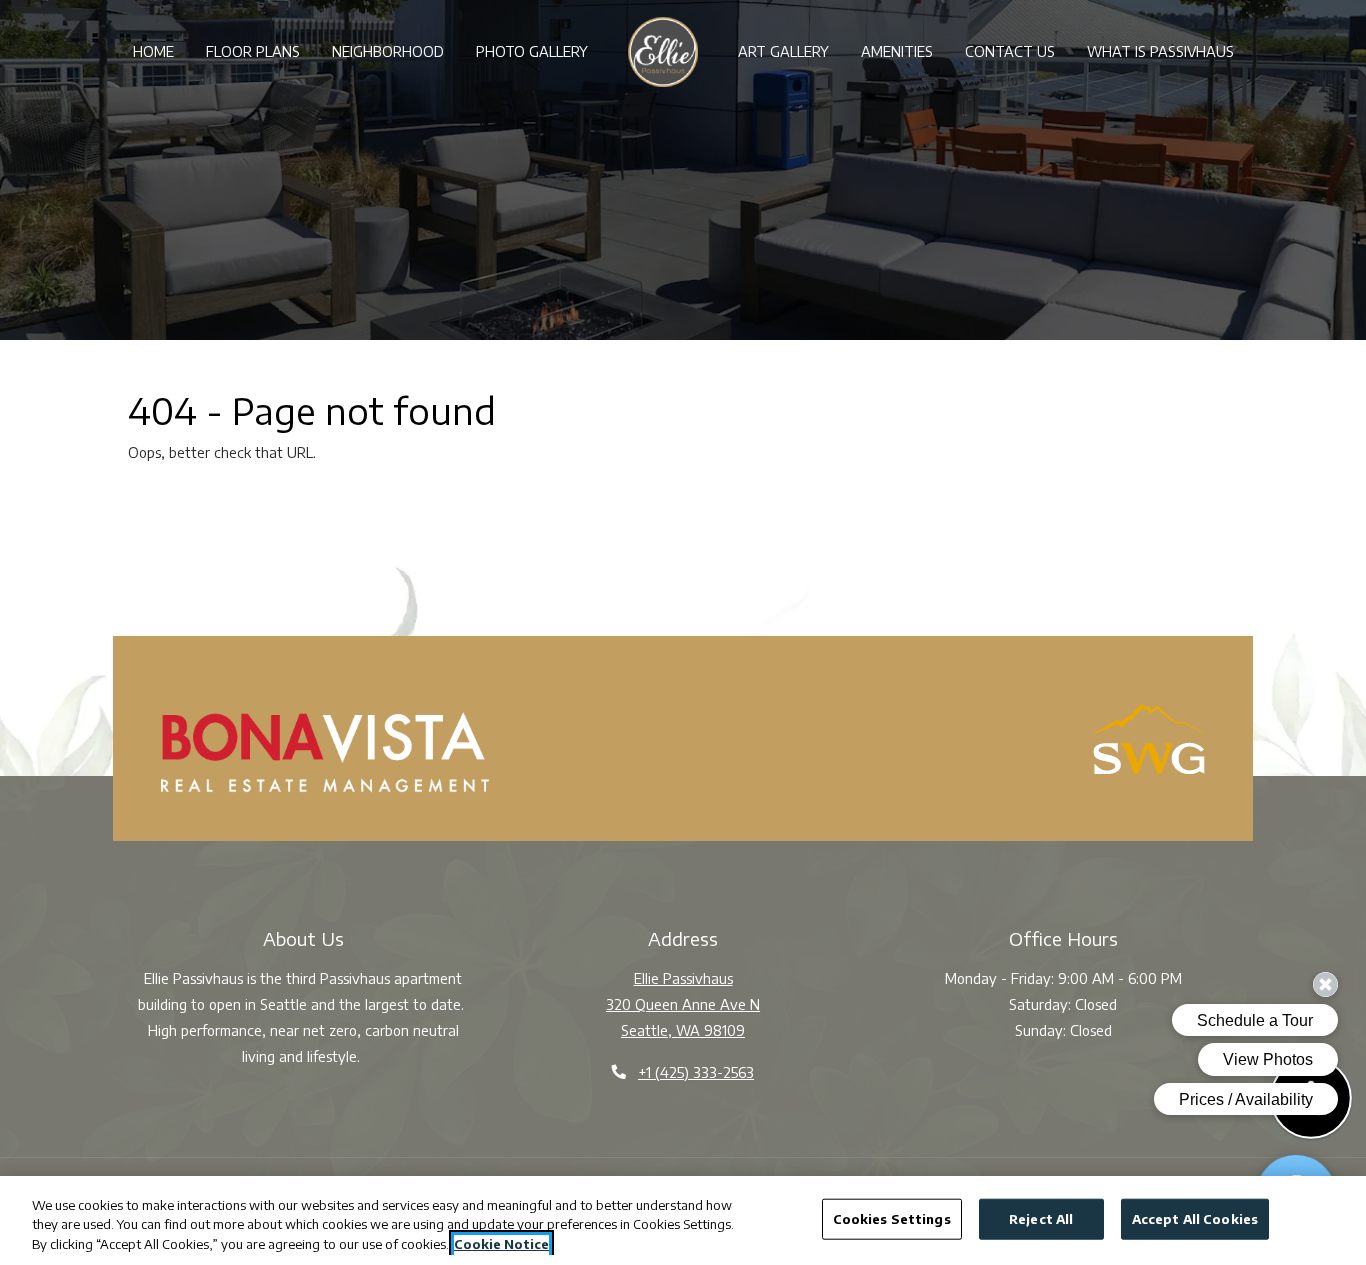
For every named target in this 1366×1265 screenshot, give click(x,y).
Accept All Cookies (1195, 1218)
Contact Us (1010, 51)
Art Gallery (783, 51)
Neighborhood (388, 51)
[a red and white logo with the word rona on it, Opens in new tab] (325, 752)
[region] (683, 1220)
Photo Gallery (532, 51)
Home (153, 51)
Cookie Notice (501, 1244)
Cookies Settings (892, 1218)
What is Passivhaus (1160, 51)
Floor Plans (253, 51)
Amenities (897, 51)
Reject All (1041, 1218)
